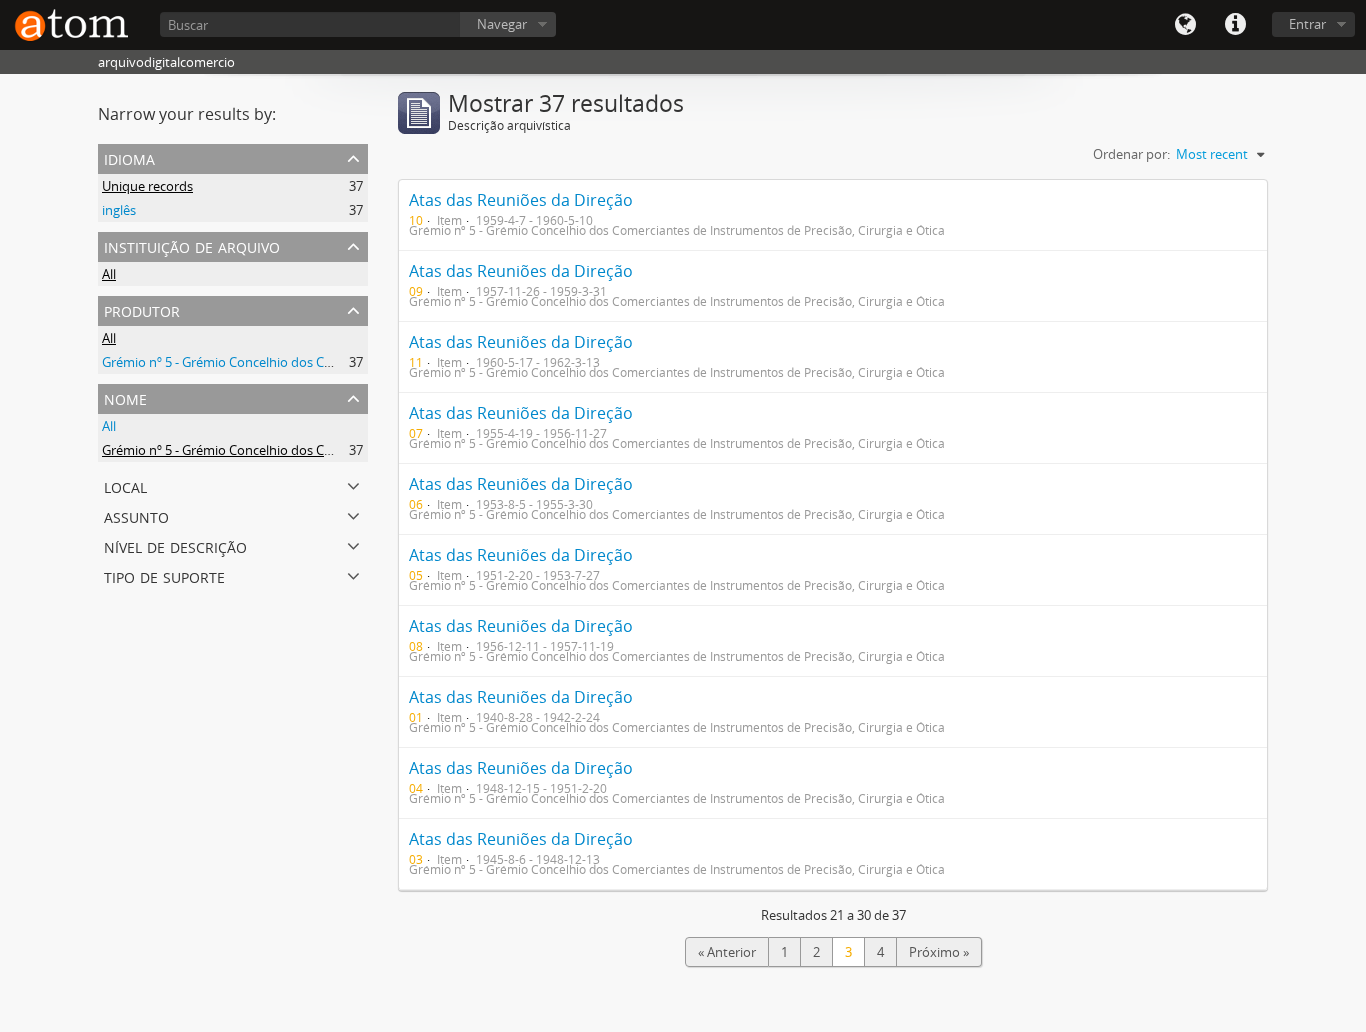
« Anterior (727, 952)
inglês (119, 210)
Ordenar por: (1131, 154)
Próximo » (939, 952)
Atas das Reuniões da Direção (521, 200)
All (109, 274)
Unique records (147, 186)
